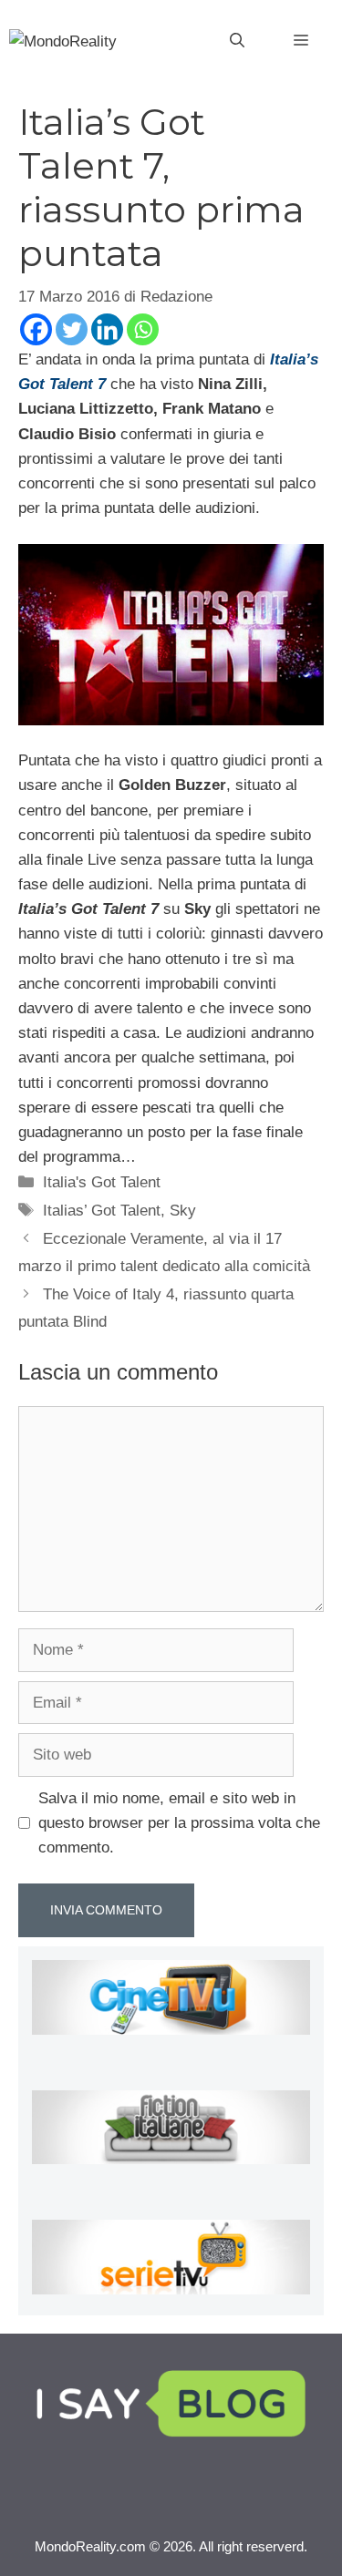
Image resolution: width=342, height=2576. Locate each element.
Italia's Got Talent (102, 1182)
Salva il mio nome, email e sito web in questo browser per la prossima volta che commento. (179, 1823)
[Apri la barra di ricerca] (237, 41)
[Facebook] (36, 329)
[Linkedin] (107, 329)
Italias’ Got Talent (102, 1211)
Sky (183, 1211)
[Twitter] (72, 329)
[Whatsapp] (143, 329)
